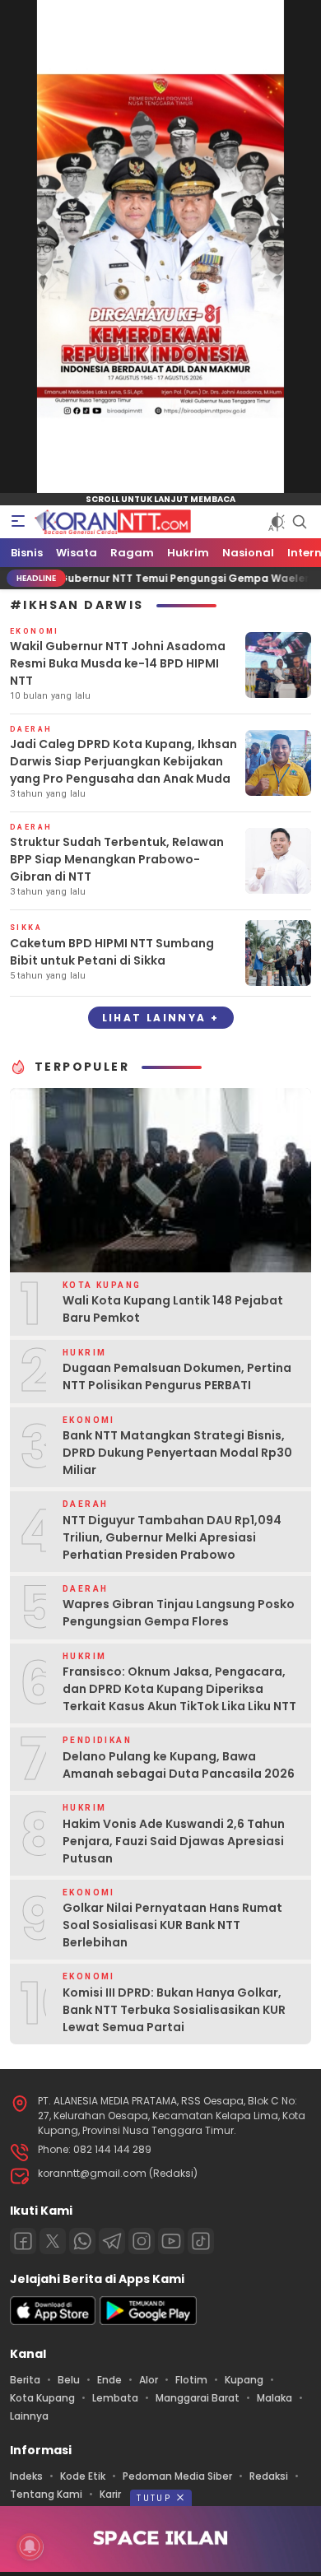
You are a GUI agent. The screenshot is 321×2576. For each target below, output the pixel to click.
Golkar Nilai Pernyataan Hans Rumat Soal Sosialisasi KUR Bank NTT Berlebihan (172, 1925)
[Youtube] (171, 2241)
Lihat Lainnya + (161, 1018)
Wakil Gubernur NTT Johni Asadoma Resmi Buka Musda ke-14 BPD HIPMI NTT (118, 663)
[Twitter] (53, 2241)
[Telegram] (112, 2241)
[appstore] (53, 2321)
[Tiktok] (201, 2241)
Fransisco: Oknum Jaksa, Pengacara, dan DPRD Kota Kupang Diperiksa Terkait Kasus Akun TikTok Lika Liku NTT (179, 1689)
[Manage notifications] (30, 2546)
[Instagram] (142, 2241)
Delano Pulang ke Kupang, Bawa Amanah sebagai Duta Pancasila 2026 (179, 1765)
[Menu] (18, 522)
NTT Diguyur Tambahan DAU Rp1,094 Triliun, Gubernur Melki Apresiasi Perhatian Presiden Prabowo (172, 1537)
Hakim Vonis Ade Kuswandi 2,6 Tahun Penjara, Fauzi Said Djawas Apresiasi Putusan (174, 1841)
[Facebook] (23, 2241)
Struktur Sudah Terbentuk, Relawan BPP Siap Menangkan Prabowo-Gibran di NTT (117, 859)
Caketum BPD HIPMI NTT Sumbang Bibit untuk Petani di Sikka (112, 952)
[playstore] (148, 2321)
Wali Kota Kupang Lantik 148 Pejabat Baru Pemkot (173, 1309)
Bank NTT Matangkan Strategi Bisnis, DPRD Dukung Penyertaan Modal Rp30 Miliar (177, 1453)
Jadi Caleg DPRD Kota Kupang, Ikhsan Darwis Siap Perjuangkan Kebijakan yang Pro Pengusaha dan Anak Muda (123, 761)
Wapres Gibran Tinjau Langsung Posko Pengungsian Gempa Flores (179, 1613)
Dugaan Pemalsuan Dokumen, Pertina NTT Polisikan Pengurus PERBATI (177, 1376)
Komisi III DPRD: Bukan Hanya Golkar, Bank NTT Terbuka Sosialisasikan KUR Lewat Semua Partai (174, 2010)
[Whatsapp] (82, 2241)
